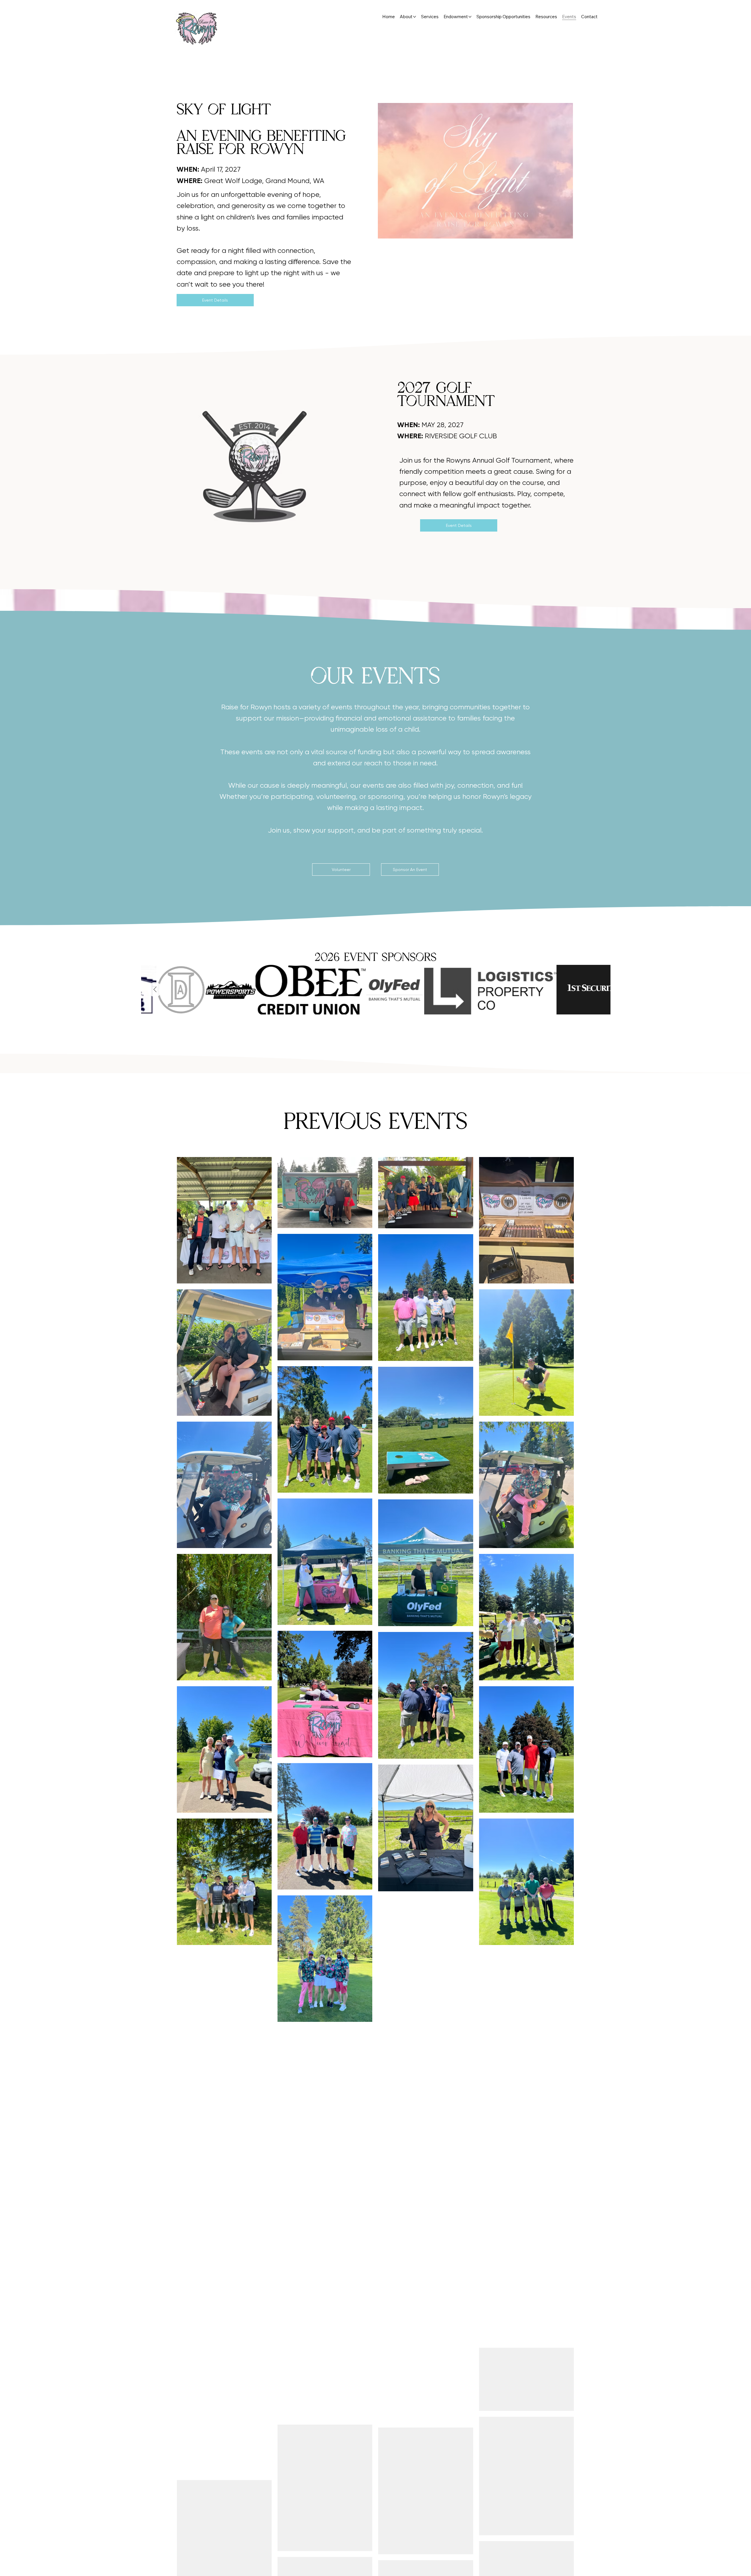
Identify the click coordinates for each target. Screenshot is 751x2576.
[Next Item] (155, 990)
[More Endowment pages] (470, 17)
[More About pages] (415, 17)
